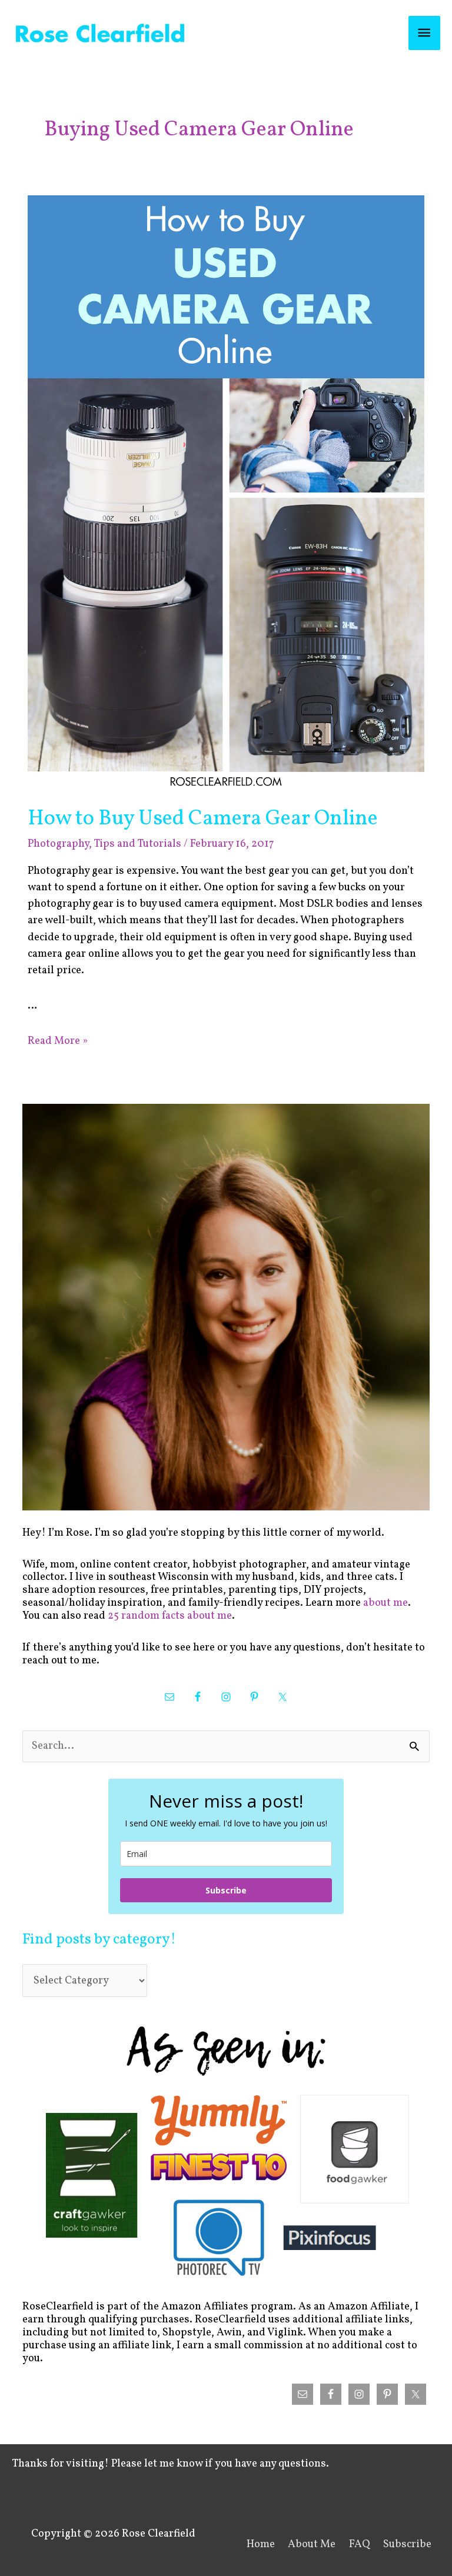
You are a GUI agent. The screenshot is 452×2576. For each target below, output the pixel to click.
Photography (58, 844)
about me (385, 1603)
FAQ (360, 2545)
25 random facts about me (170, 1616)
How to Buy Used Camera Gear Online (203, 819)
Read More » (58, 1041)
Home (261, 2545)
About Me (312, 2545)
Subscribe (226, 1890)
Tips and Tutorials (137, 844)
